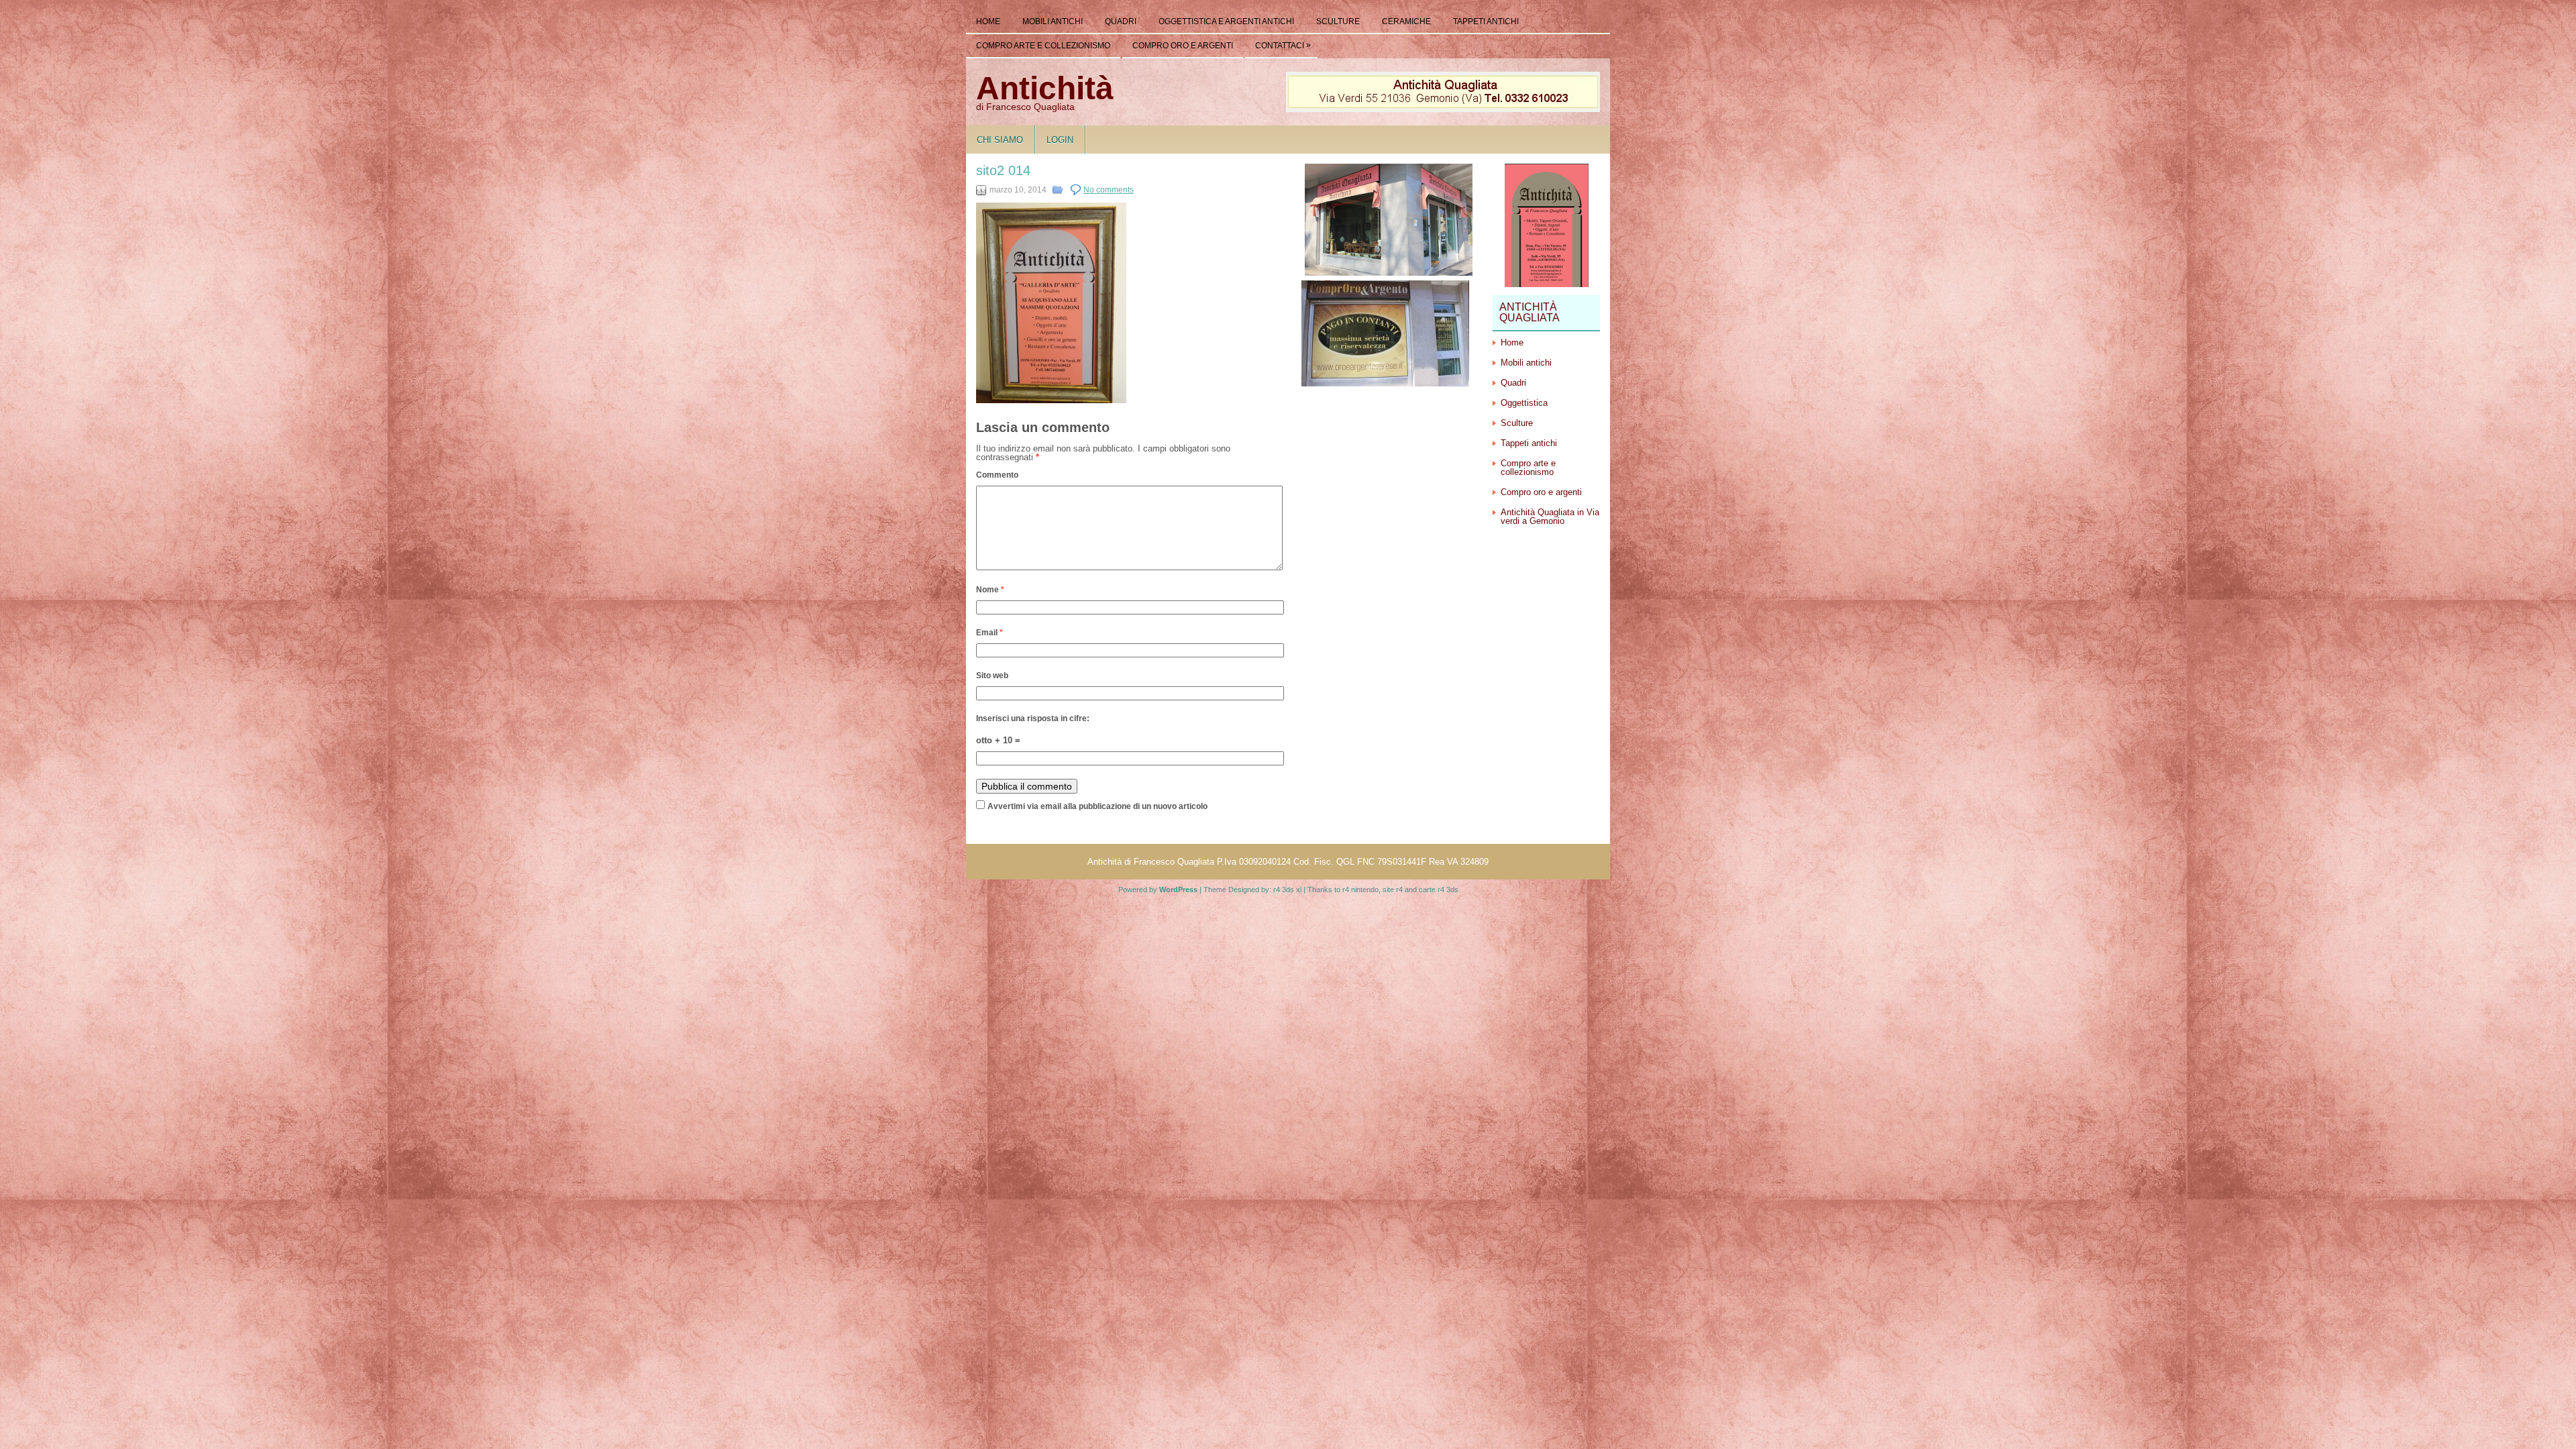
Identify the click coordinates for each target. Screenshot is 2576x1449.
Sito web (992, 676)
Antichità (1045, 88)
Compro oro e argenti (1183, 46)
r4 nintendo (1360, 890)
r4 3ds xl (1287, 890)
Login (1060, 140)
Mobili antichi (1053, 21)
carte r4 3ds (1439, 890)
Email (989, 633)
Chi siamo (1000, 140)
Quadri (1121, 21)
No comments (1109, 190)
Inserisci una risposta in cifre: (1033, 718)
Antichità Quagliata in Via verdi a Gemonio (1550, 517)
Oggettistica (1524, 403)
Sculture (1338, 21)
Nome (990, 590)
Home (988, 21)
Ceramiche (1406, 21)
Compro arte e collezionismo (1043, 46)
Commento (997, 475)
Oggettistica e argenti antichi (1226, 21)
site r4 (1393, 890)
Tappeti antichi (1486, 21)
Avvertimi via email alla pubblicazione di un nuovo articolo (1097, 806)
